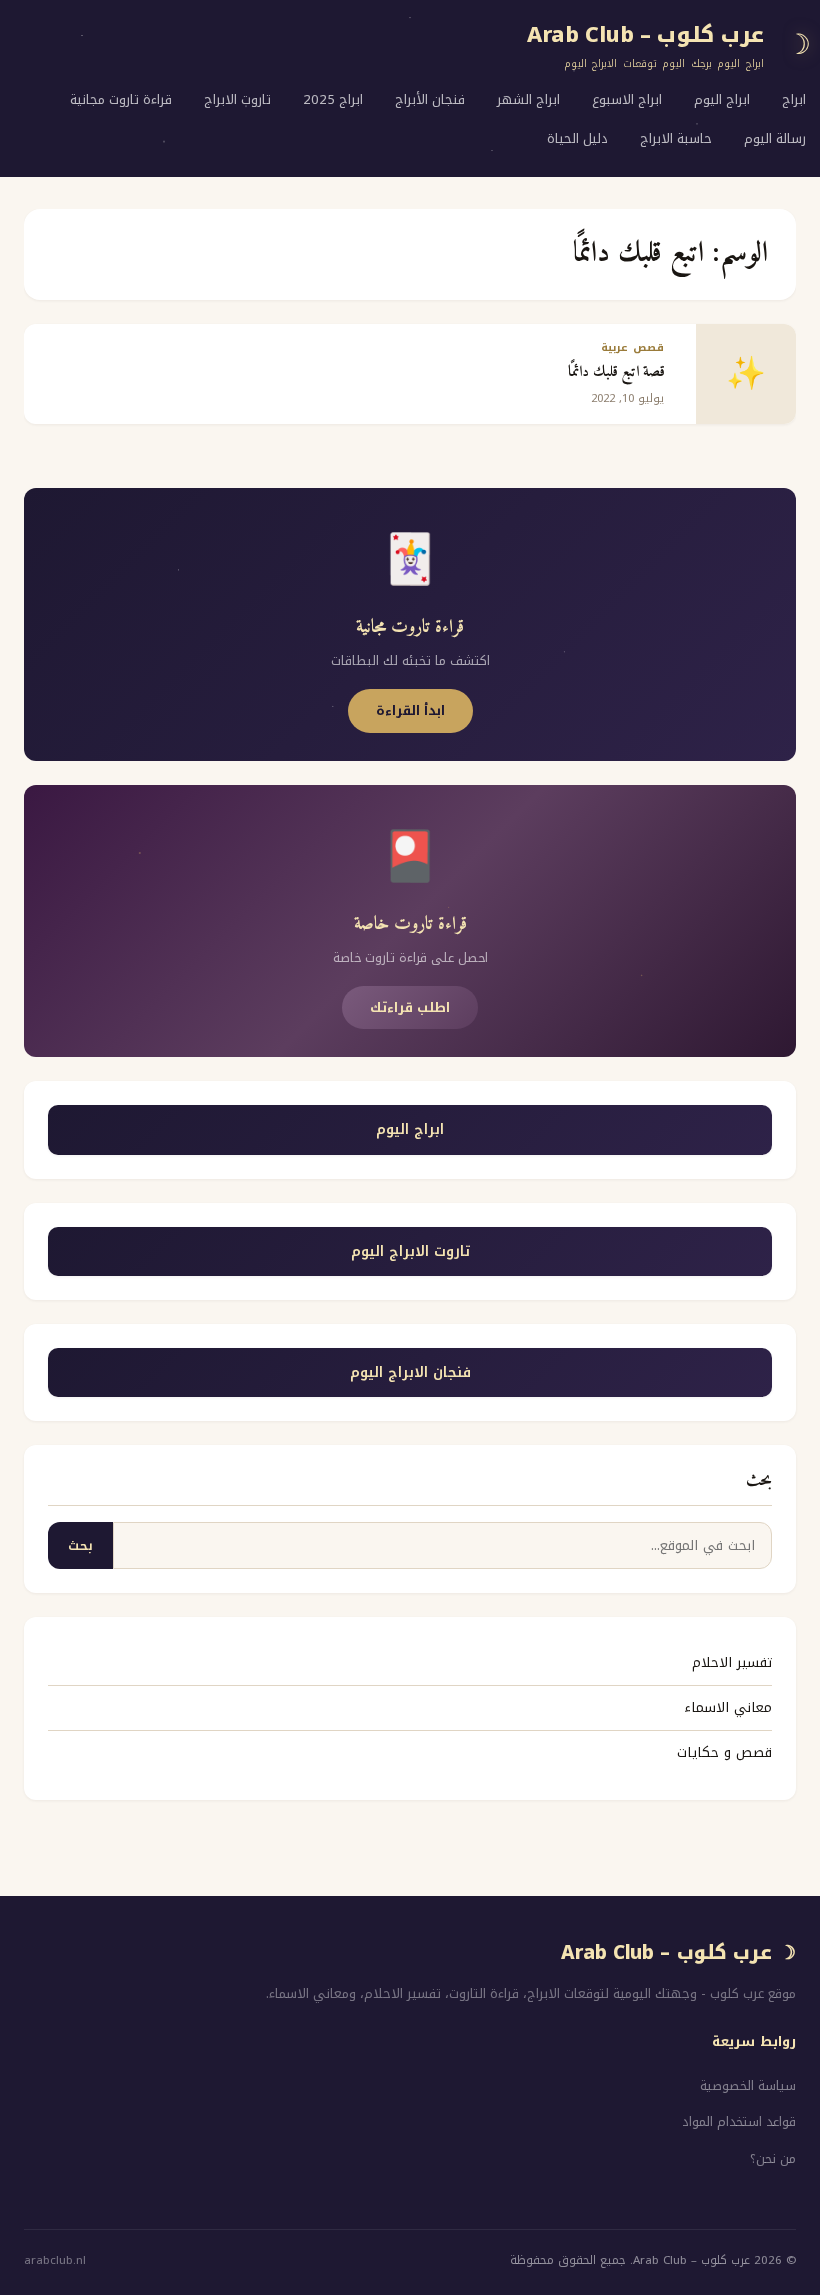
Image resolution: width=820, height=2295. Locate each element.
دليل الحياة (577, 138)
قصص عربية (632, 347)
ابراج (794, 99)
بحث (80, 1545)
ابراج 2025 (333, 99)
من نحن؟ (773, 2159)
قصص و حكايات (724, 1752)
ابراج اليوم (722, 99)
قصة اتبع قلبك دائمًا (616, 372)
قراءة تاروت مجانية (121, 99)
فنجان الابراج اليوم (410, 1372)
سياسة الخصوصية (748, 2086)
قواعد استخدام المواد (739, 2122)
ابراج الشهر (528, 99)
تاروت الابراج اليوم (410, 1251)
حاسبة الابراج (676, 138)
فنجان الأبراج (430, 99)
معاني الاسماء (728, 1707)
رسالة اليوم (775, 138)
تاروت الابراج (237, 99)
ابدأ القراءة (410, 710)
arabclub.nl (55, 2260)
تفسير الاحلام (732, 1662)
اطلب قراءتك (410, 1007)
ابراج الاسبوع (627, 99)
